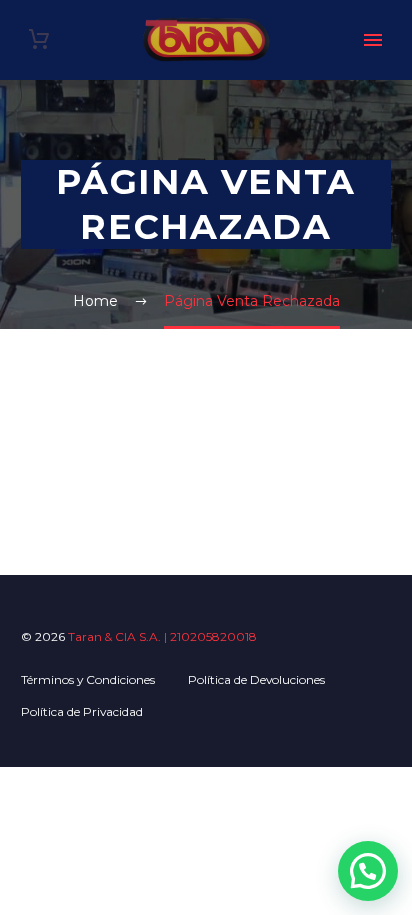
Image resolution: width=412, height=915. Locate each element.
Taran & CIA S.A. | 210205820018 (162, 636)
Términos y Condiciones (88, 679)
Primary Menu (373, 40)
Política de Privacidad (82, 711)
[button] (368, 871)
